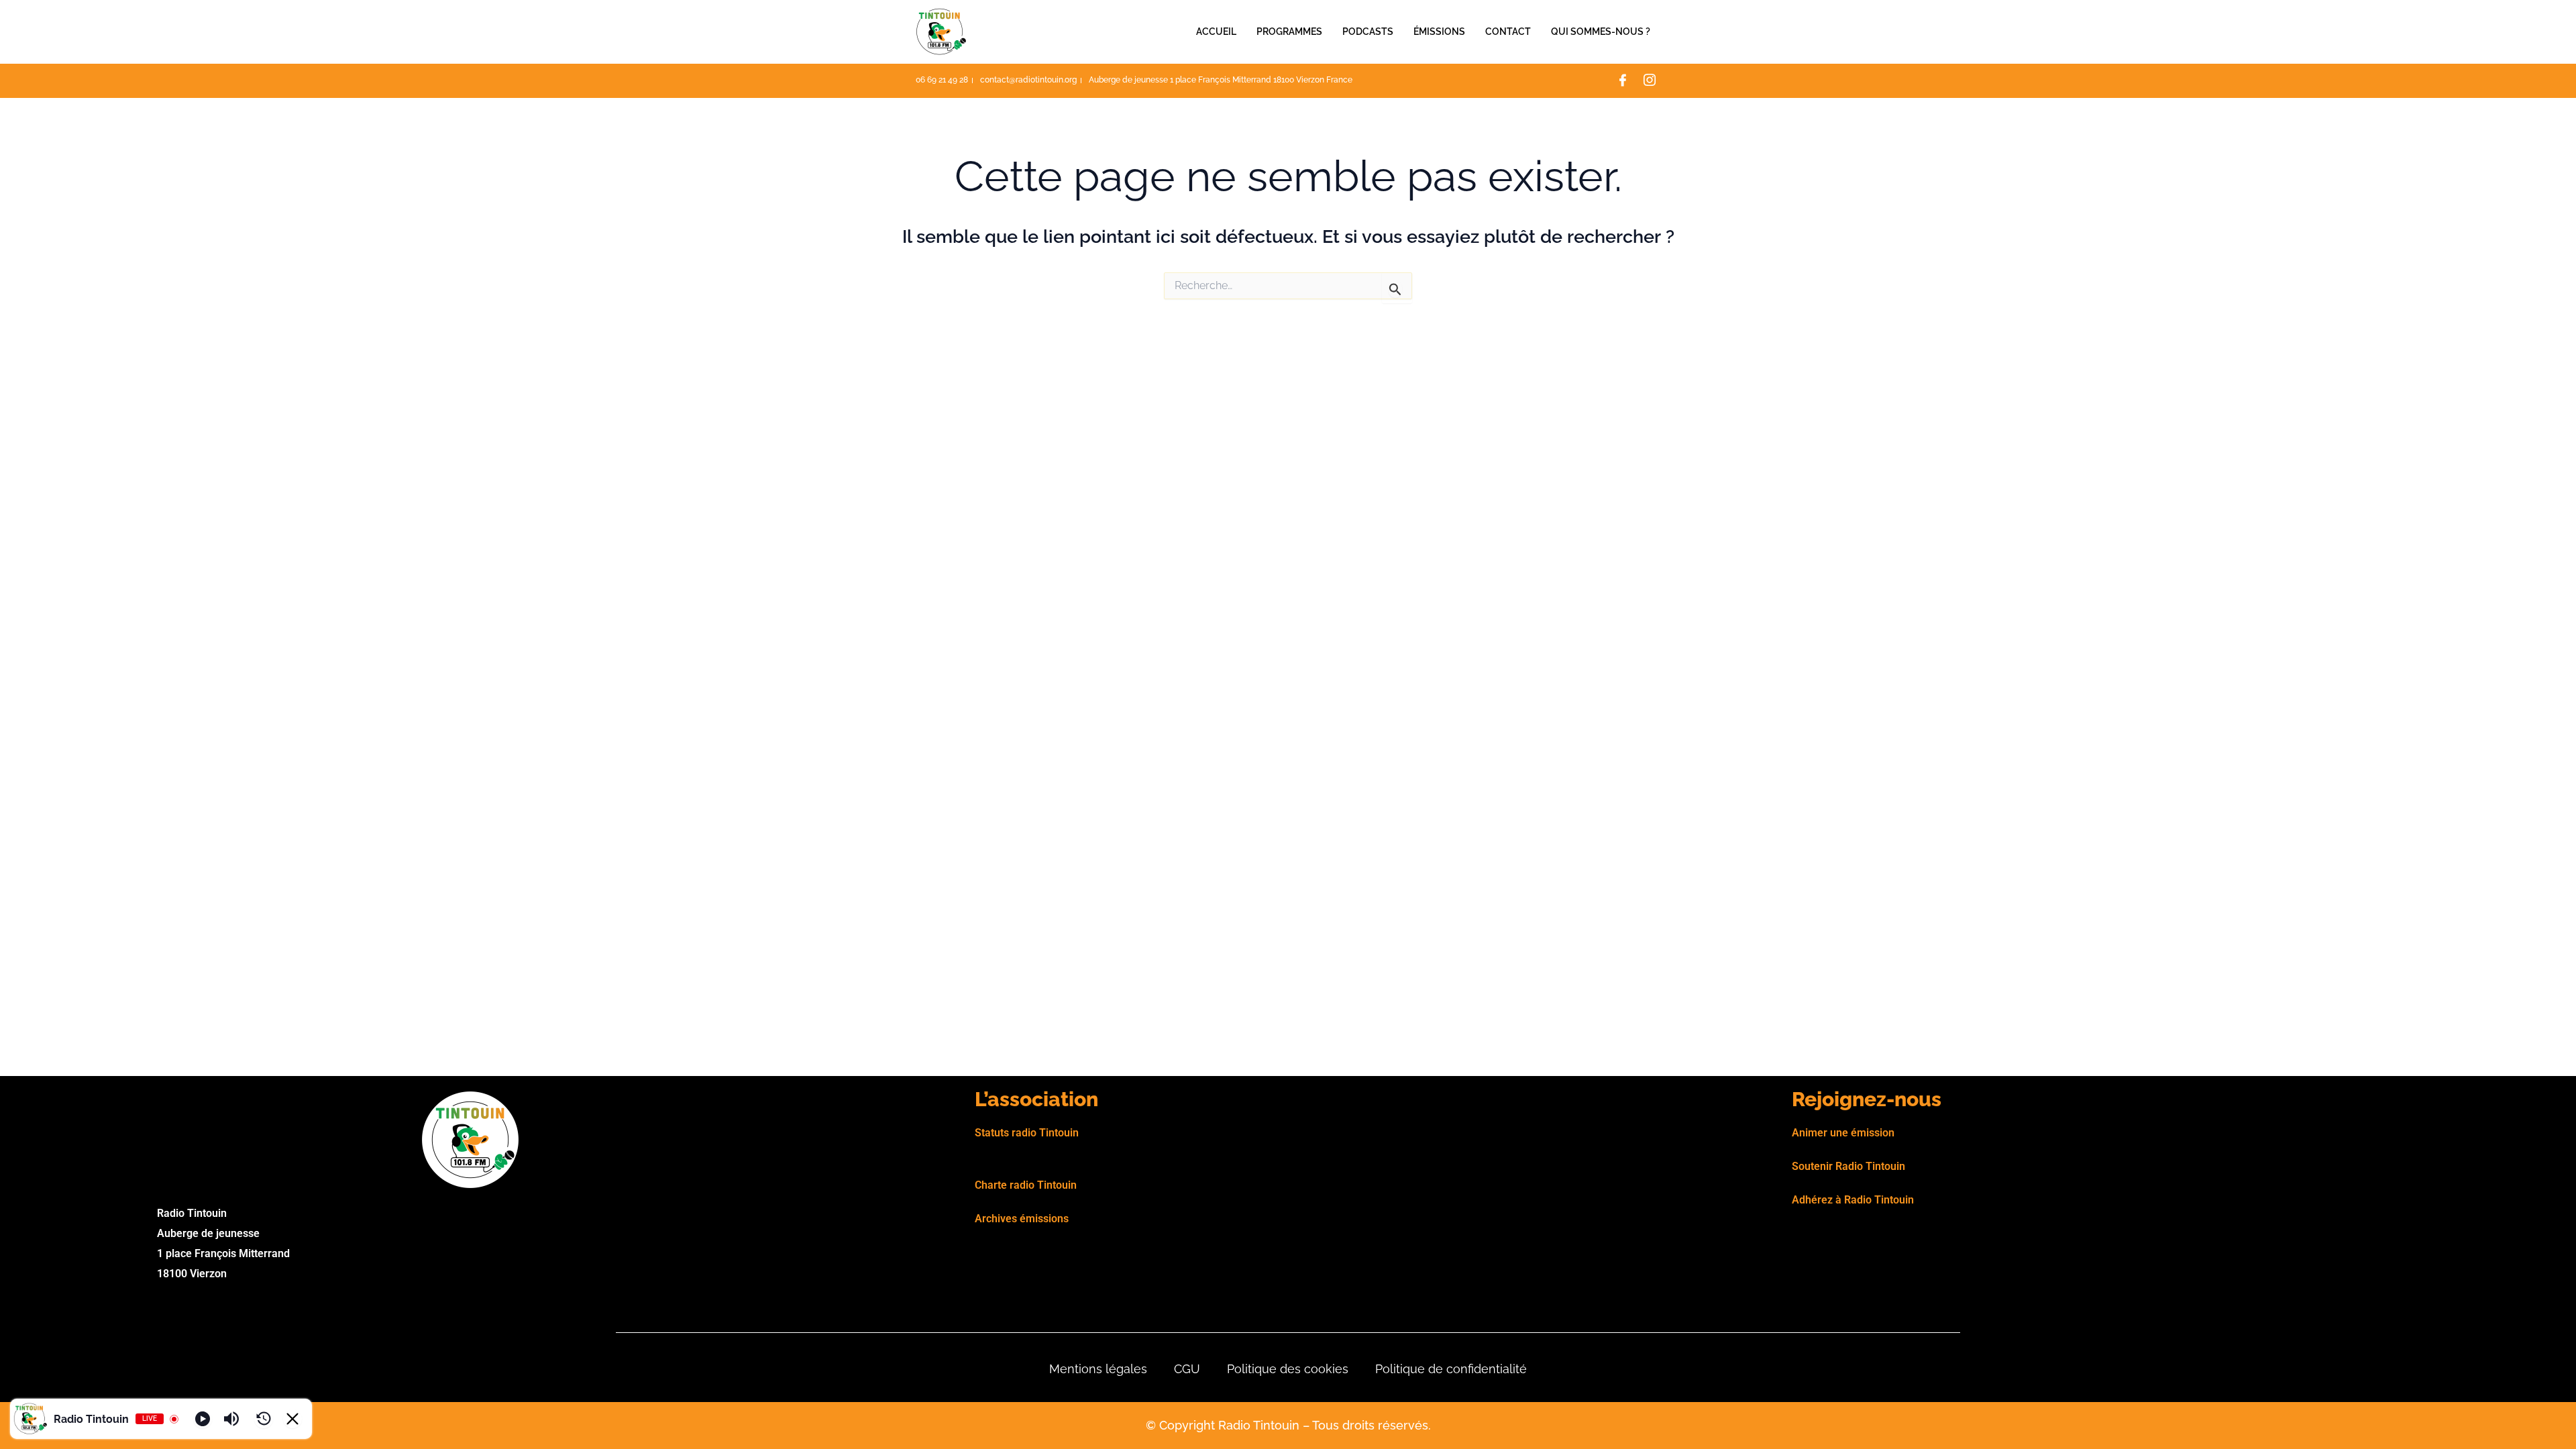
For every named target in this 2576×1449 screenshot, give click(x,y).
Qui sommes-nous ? (1601, 32)
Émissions (1439, 32)
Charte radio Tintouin (1026, 1185)
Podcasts (1368, 32)
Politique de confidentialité (1451, 1369)
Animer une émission (1843, 1133)
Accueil (1216, 32)
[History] (264, 1419)
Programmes (1289, 32)
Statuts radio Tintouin (1027, 1133)
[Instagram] (1650, 81)
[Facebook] (1623, 81)
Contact (1508, 32)
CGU (1187, 1369)
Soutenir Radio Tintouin (1848, 1166)
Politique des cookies (1288, 1369)
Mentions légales (1098, 1369)
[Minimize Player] (292, 1419)
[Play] (203, 1419)
